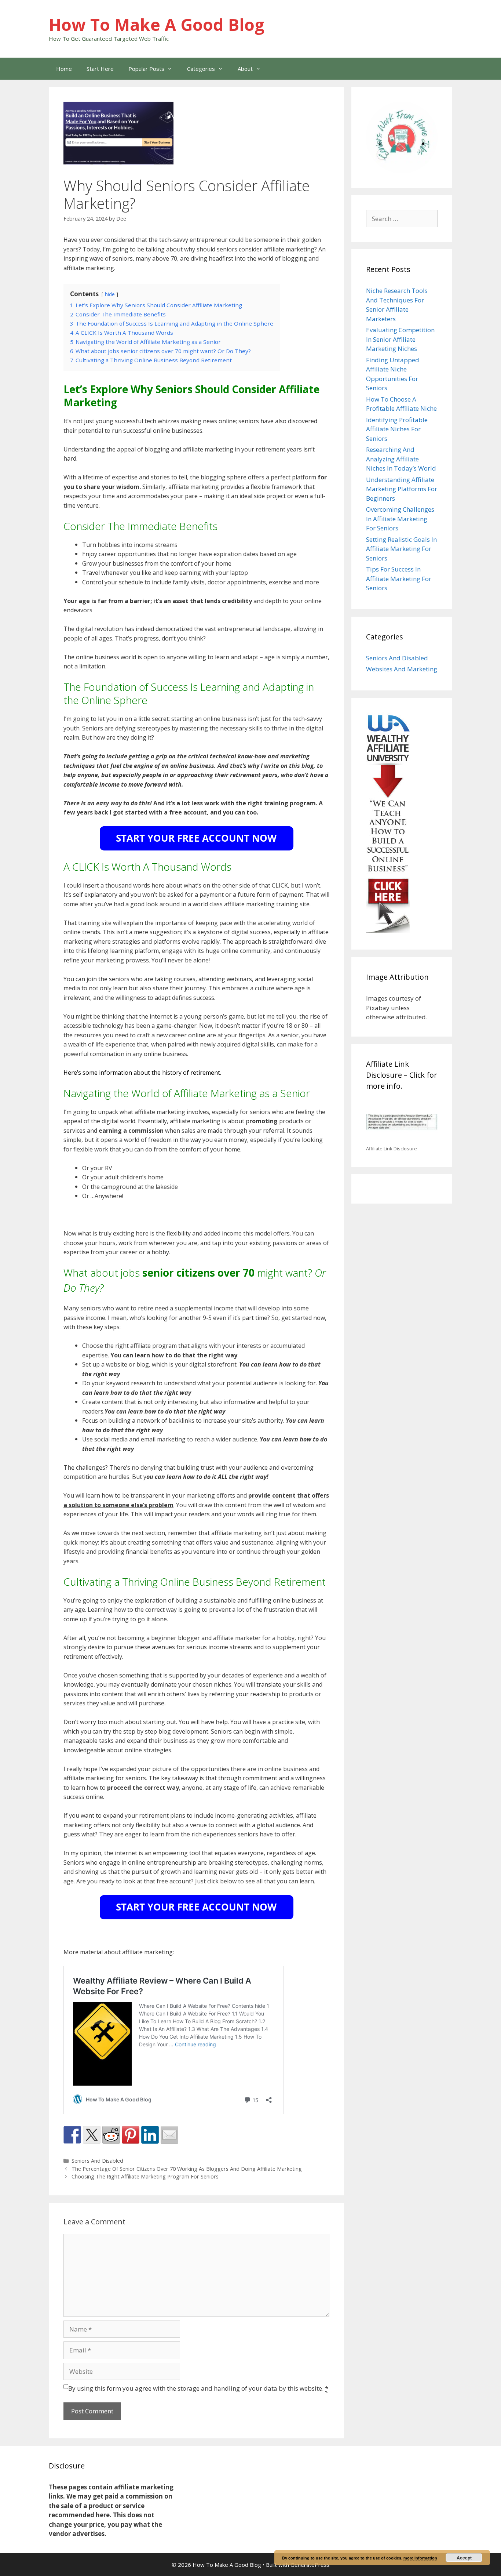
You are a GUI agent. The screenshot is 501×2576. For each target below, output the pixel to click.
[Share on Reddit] (111, 2135)
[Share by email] (169, 2135)
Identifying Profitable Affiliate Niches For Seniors (397, 429)
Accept (464, 2558)
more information (420, 2558)
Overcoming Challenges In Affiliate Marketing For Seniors (400, 519)
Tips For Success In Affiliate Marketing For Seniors (399, 578)
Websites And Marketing (402, 669)
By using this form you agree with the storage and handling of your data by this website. (198, 2388)
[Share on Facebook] (72, 2135)
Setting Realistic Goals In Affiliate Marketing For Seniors (401, 549)
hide (110, 294)
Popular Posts (146, 69)
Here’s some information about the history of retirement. (142, 1073)
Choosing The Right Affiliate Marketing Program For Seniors (145, 2176)
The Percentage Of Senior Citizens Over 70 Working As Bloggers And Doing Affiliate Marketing (187, 2169)
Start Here (100, 69)
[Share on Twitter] (92, 2135)
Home (64, 69)
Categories (201, 69)
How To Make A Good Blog (157, 24)
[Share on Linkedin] (150, 2135)
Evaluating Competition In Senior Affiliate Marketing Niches (400, 339)
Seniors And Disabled (97, 2161)
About (245, 69)
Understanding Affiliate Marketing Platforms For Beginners (402, 489)
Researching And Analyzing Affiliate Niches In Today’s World (401, 459)
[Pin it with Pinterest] (131, 2135)
